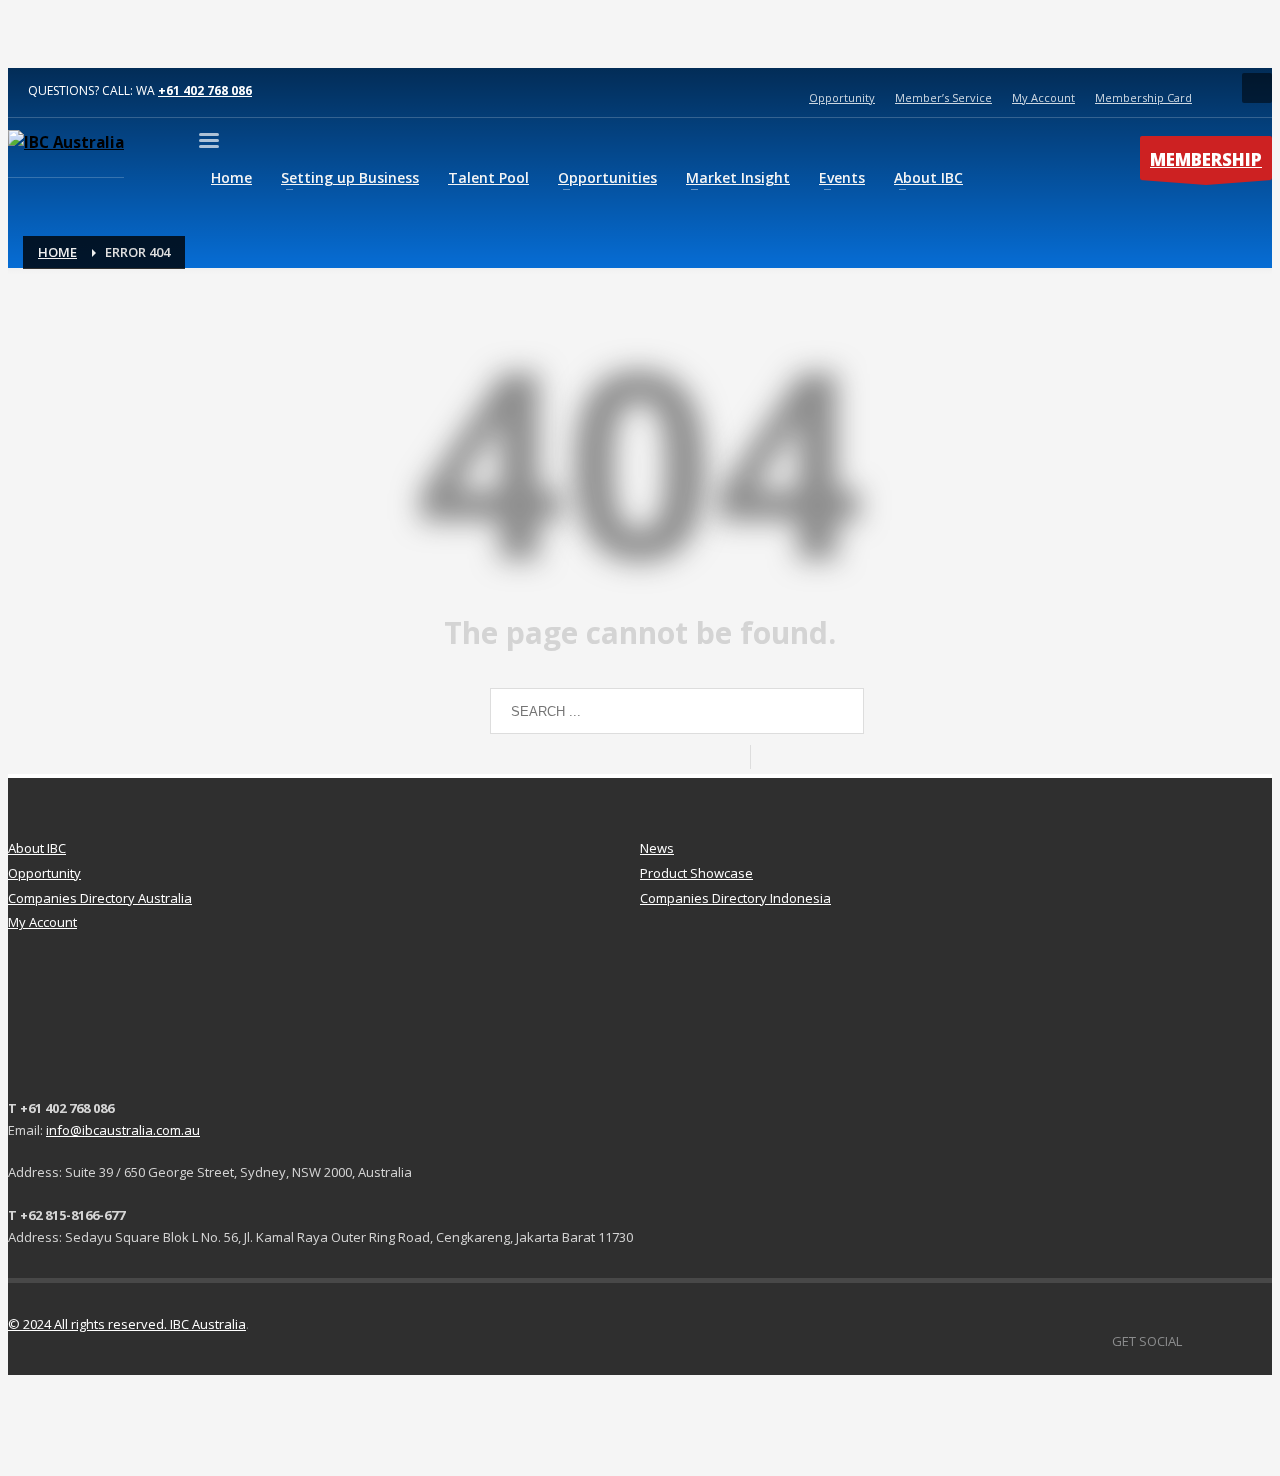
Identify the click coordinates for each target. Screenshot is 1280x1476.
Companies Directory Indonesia (735, 898)
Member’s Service (943, 97)
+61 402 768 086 (205, 90)
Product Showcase (696, 873)
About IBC (37, 848)
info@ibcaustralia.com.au (123, 1130)
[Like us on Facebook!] (1197, 1341)
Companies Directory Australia (100, 898)
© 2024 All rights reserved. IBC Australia (127, 1324)
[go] (770, 757)
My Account (1043, 97)
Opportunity (842, 97)
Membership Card (1143, 97)
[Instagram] (1257, 1341)
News (657, 848)
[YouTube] (1227, 1341)
